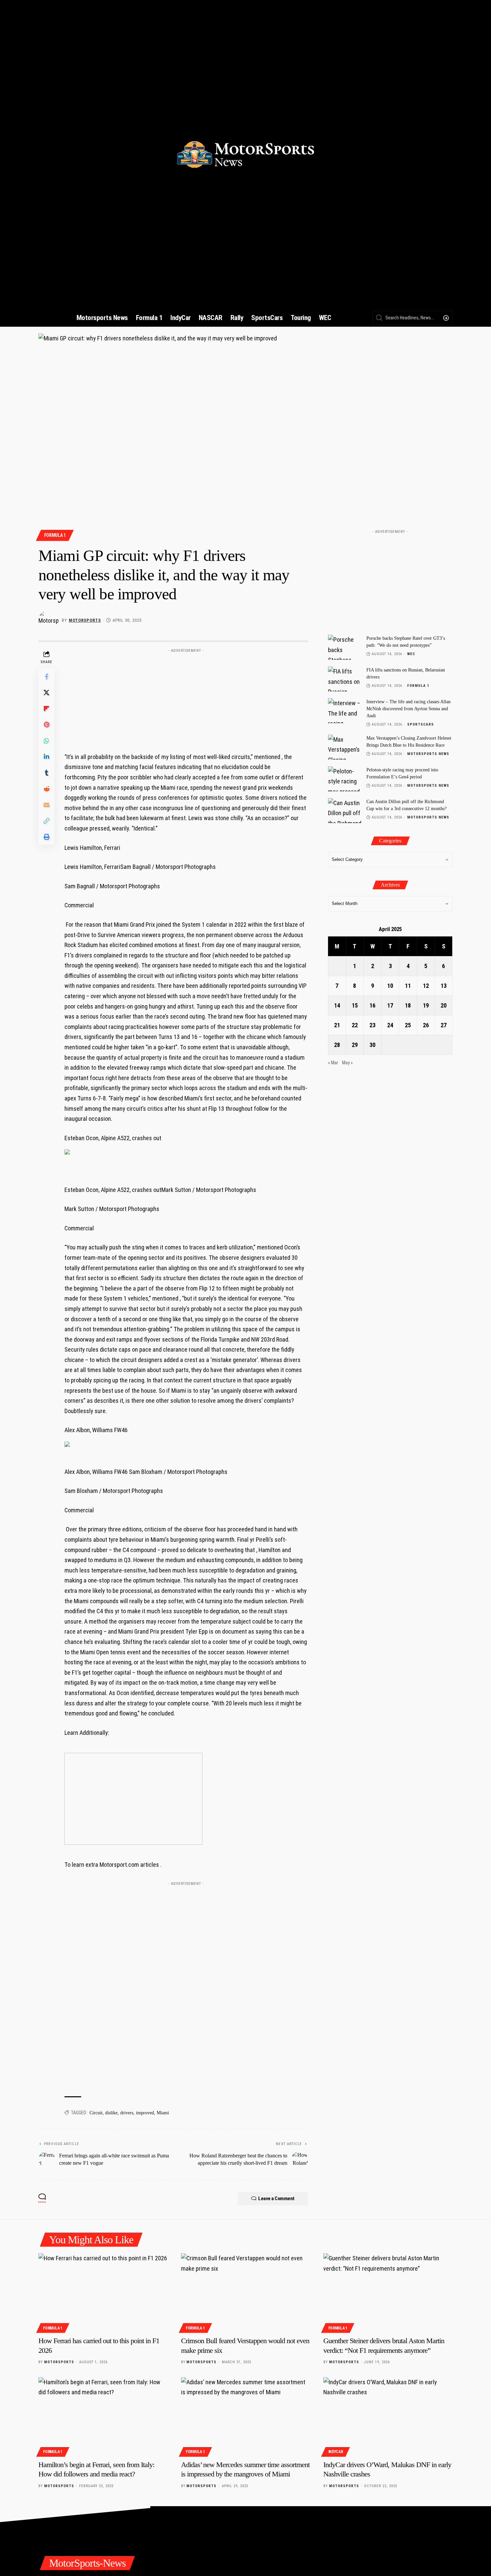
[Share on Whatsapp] (46, 741)
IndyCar (336, 2452)
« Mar (333, 1063)
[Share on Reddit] (46, 789)
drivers (127, 2113)
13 (444, 986)
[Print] (46, 837)
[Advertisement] (186, 698)
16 (372, 1005)
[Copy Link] (46, 821)
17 (390, 1005)
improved (145, 2113)
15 (355, 1005)
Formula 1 (55, 535)
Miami (163, 2113)
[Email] (46, 805)
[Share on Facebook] (46, 676)
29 (355, 1045)
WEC (411, 654)
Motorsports (85, 620)
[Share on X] (46, 693)
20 (444, 1005)
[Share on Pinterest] (46, 725)
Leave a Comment (276, 2199)
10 (390, 986)
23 (372, 1025)
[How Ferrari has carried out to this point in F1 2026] (103, 2292)
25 (408, 1025)
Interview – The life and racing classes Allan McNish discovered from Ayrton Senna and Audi (408, 709)
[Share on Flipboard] (46, 709)
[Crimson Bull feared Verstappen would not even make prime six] (246, 2292)
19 (426, 1005)
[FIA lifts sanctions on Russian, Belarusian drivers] (345, 679)
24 (390, 1025)
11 (408, 986)
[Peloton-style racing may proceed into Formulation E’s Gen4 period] (345, 779)
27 (444, 1025)
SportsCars (421, 724)
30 (372, 1045)
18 (408, 1005)
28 (337, 1045)
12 (426, 986)
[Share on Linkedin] (46, 757)
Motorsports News (428, 754)
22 (355, 1025)
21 (337, 1025)
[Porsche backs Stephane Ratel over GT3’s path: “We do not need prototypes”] (345, 647)
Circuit (96, 2113)
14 (337, 1005)
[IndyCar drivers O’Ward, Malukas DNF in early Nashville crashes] (388, 2416)
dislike (111, 2113)
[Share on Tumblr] (46, 773)
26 (426, 1025)
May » (347, 1063)
